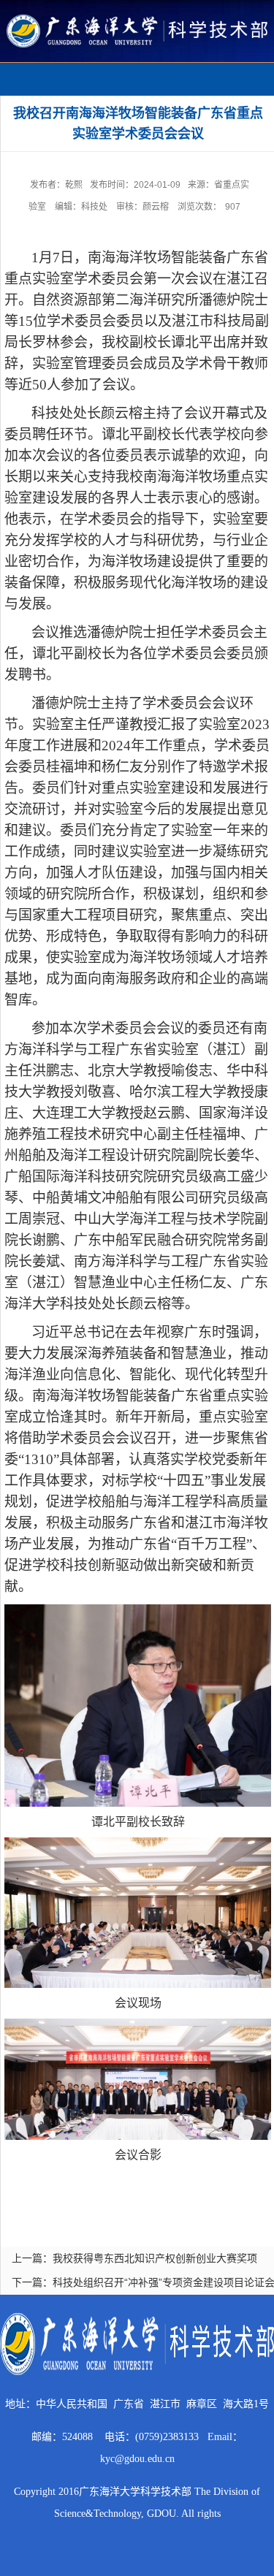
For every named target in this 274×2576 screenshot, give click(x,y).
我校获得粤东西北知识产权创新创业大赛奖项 (155, 2258)
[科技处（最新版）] (137, 20)
